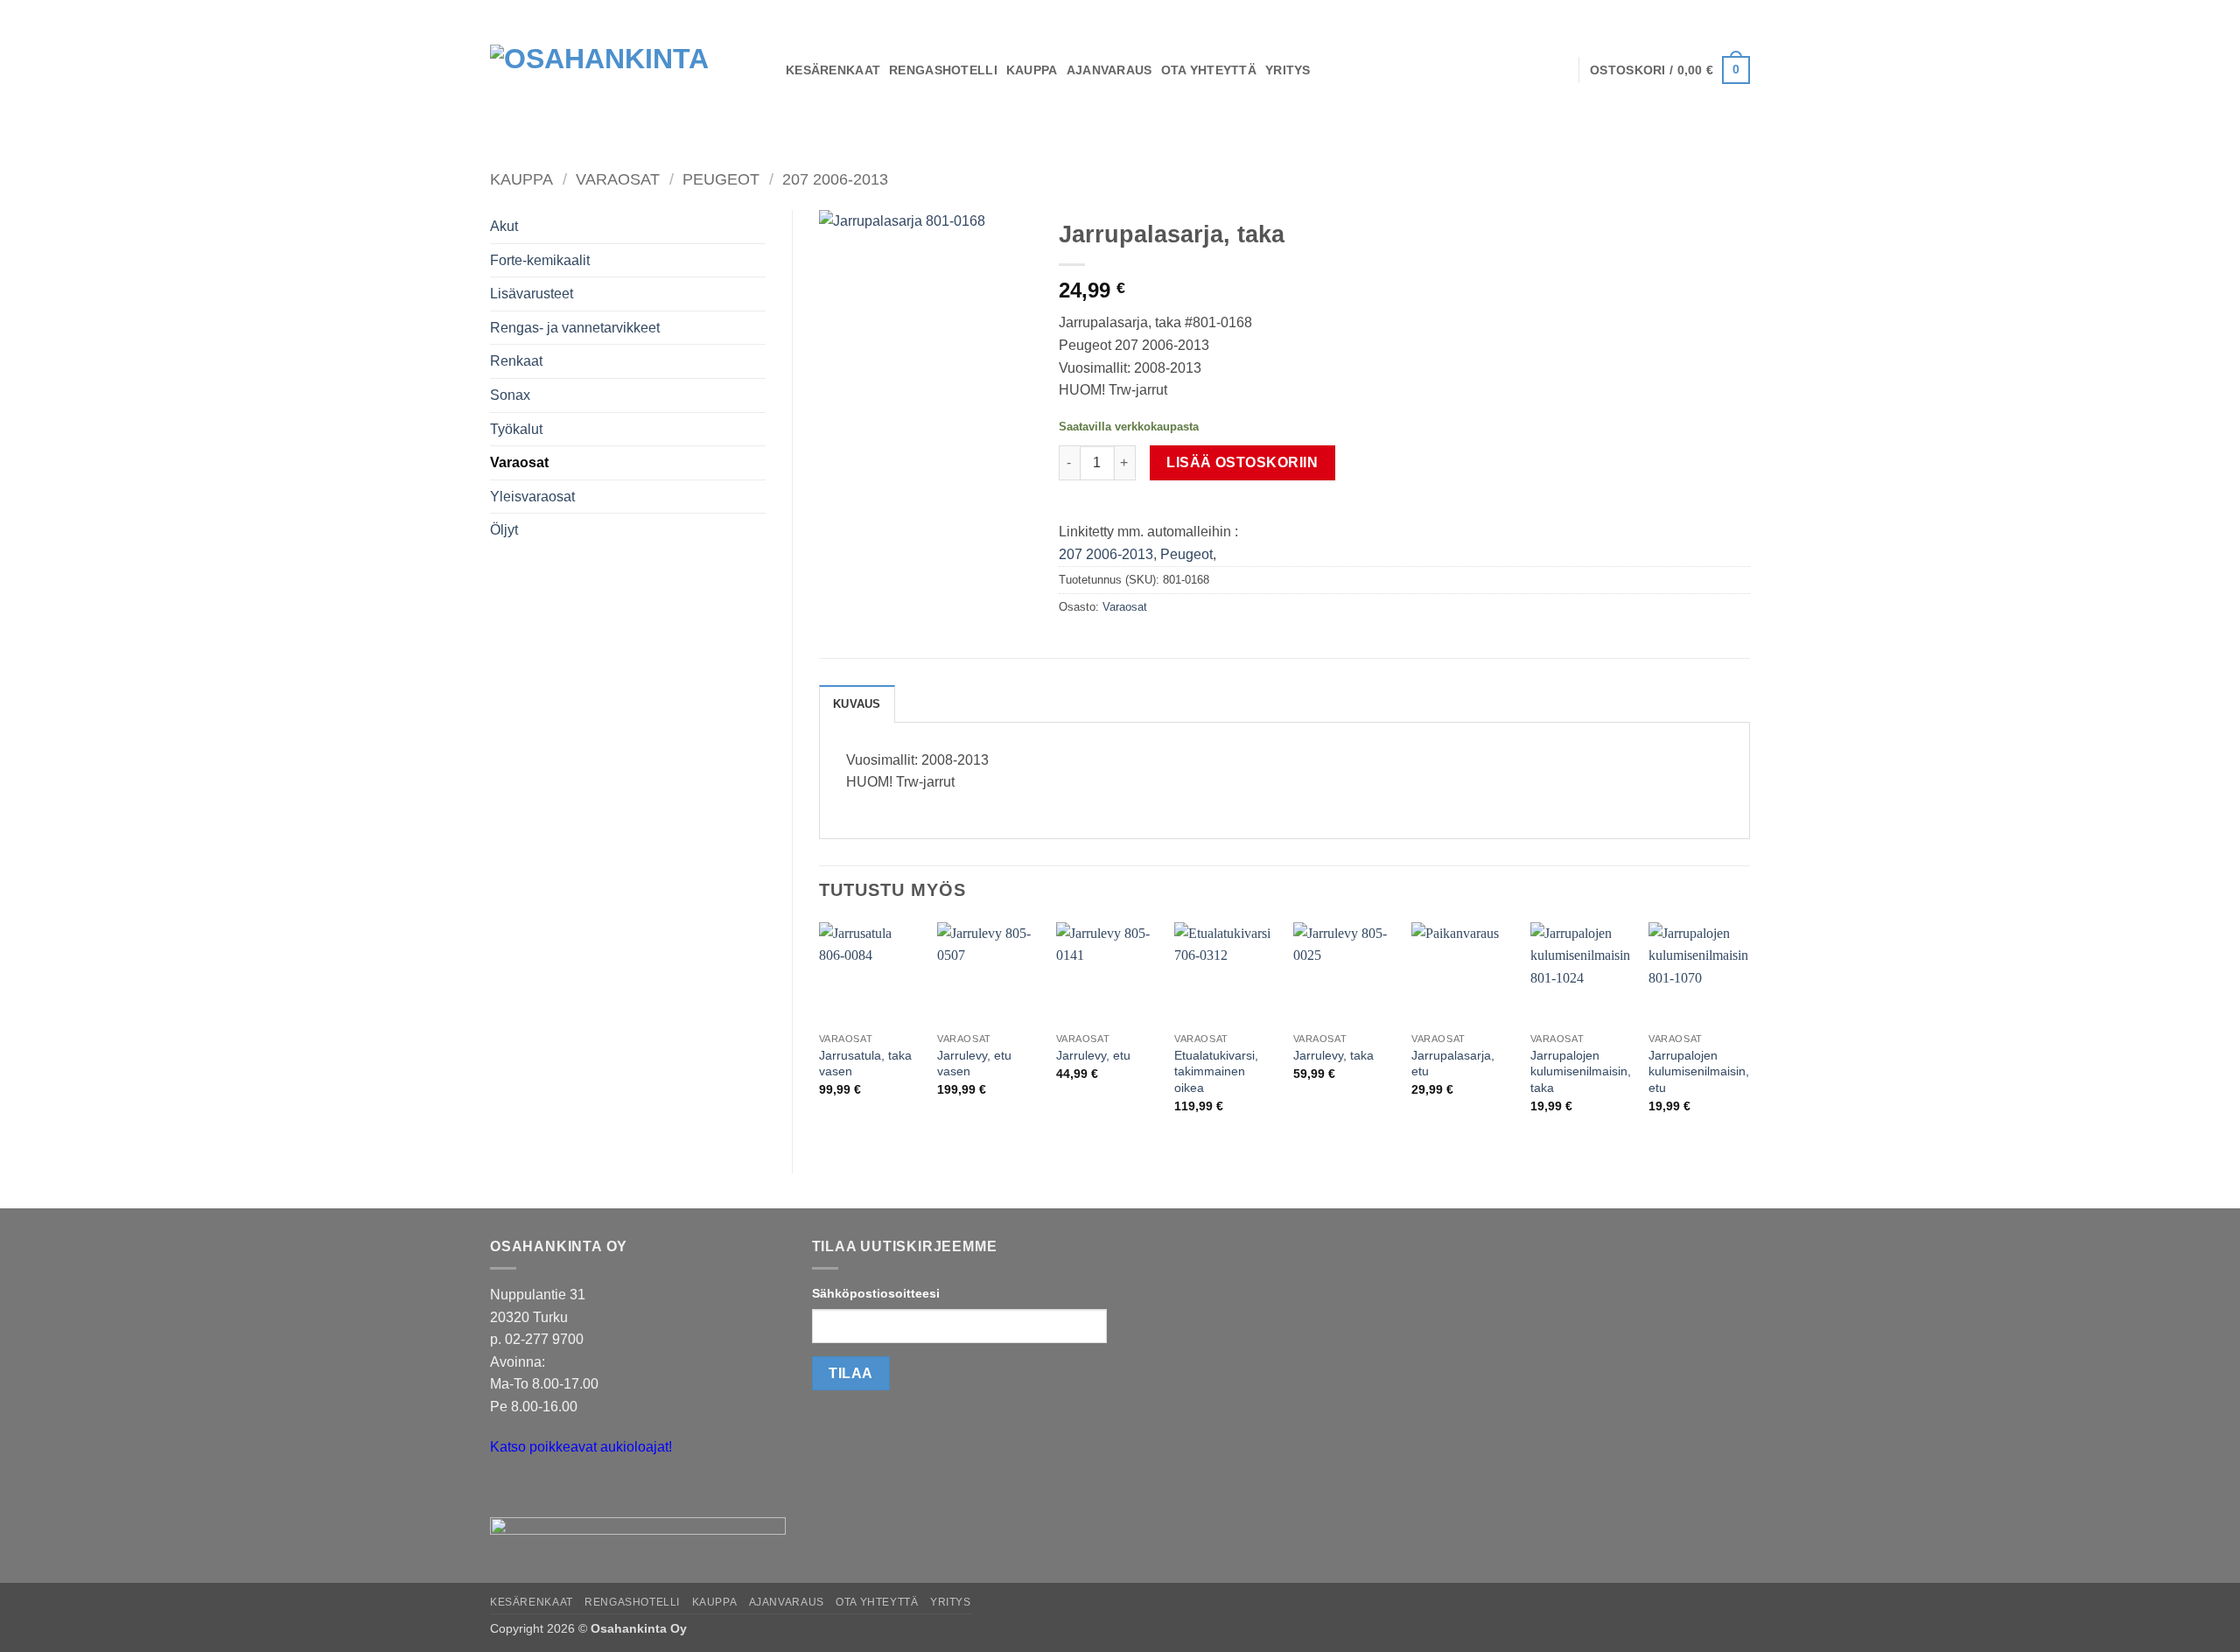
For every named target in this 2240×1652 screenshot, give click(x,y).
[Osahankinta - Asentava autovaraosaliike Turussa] (625, 70)
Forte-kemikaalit (540, 260)
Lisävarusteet (532, 294)
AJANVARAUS (1109, 70)
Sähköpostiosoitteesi (876, 1293)
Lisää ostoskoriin (1242, 462)
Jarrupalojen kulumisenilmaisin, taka (1581, 1071)
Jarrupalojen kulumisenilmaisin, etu (1699, 1071)
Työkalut (516, 429)
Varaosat (618, 179)
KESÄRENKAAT (833, 70)
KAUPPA (1032, 70)
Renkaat (516, 361)
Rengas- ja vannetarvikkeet (575, 328)
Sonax (510, 395)
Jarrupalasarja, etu (1453, 1064)
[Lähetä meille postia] (506, 1491)
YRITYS (1288, 70)
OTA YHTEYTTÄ (1209, 70)
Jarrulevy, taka (1333, 1055)
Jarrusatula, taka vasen (865, 1064)
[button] (1670, 70)
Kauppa (521, 179)
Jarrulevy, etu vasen (974, 1064)
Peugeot (721, 179)
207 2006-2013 (835, 179)
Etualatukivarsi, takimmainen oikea (1216, 1071)
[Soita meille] (538, 1491)
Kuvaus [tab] (857, 704)
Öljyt (504, 530)
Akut (504, 226)
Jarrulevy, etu (1093, 1055)
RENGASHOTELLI (943, 70)
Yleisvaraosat (532, 497)
